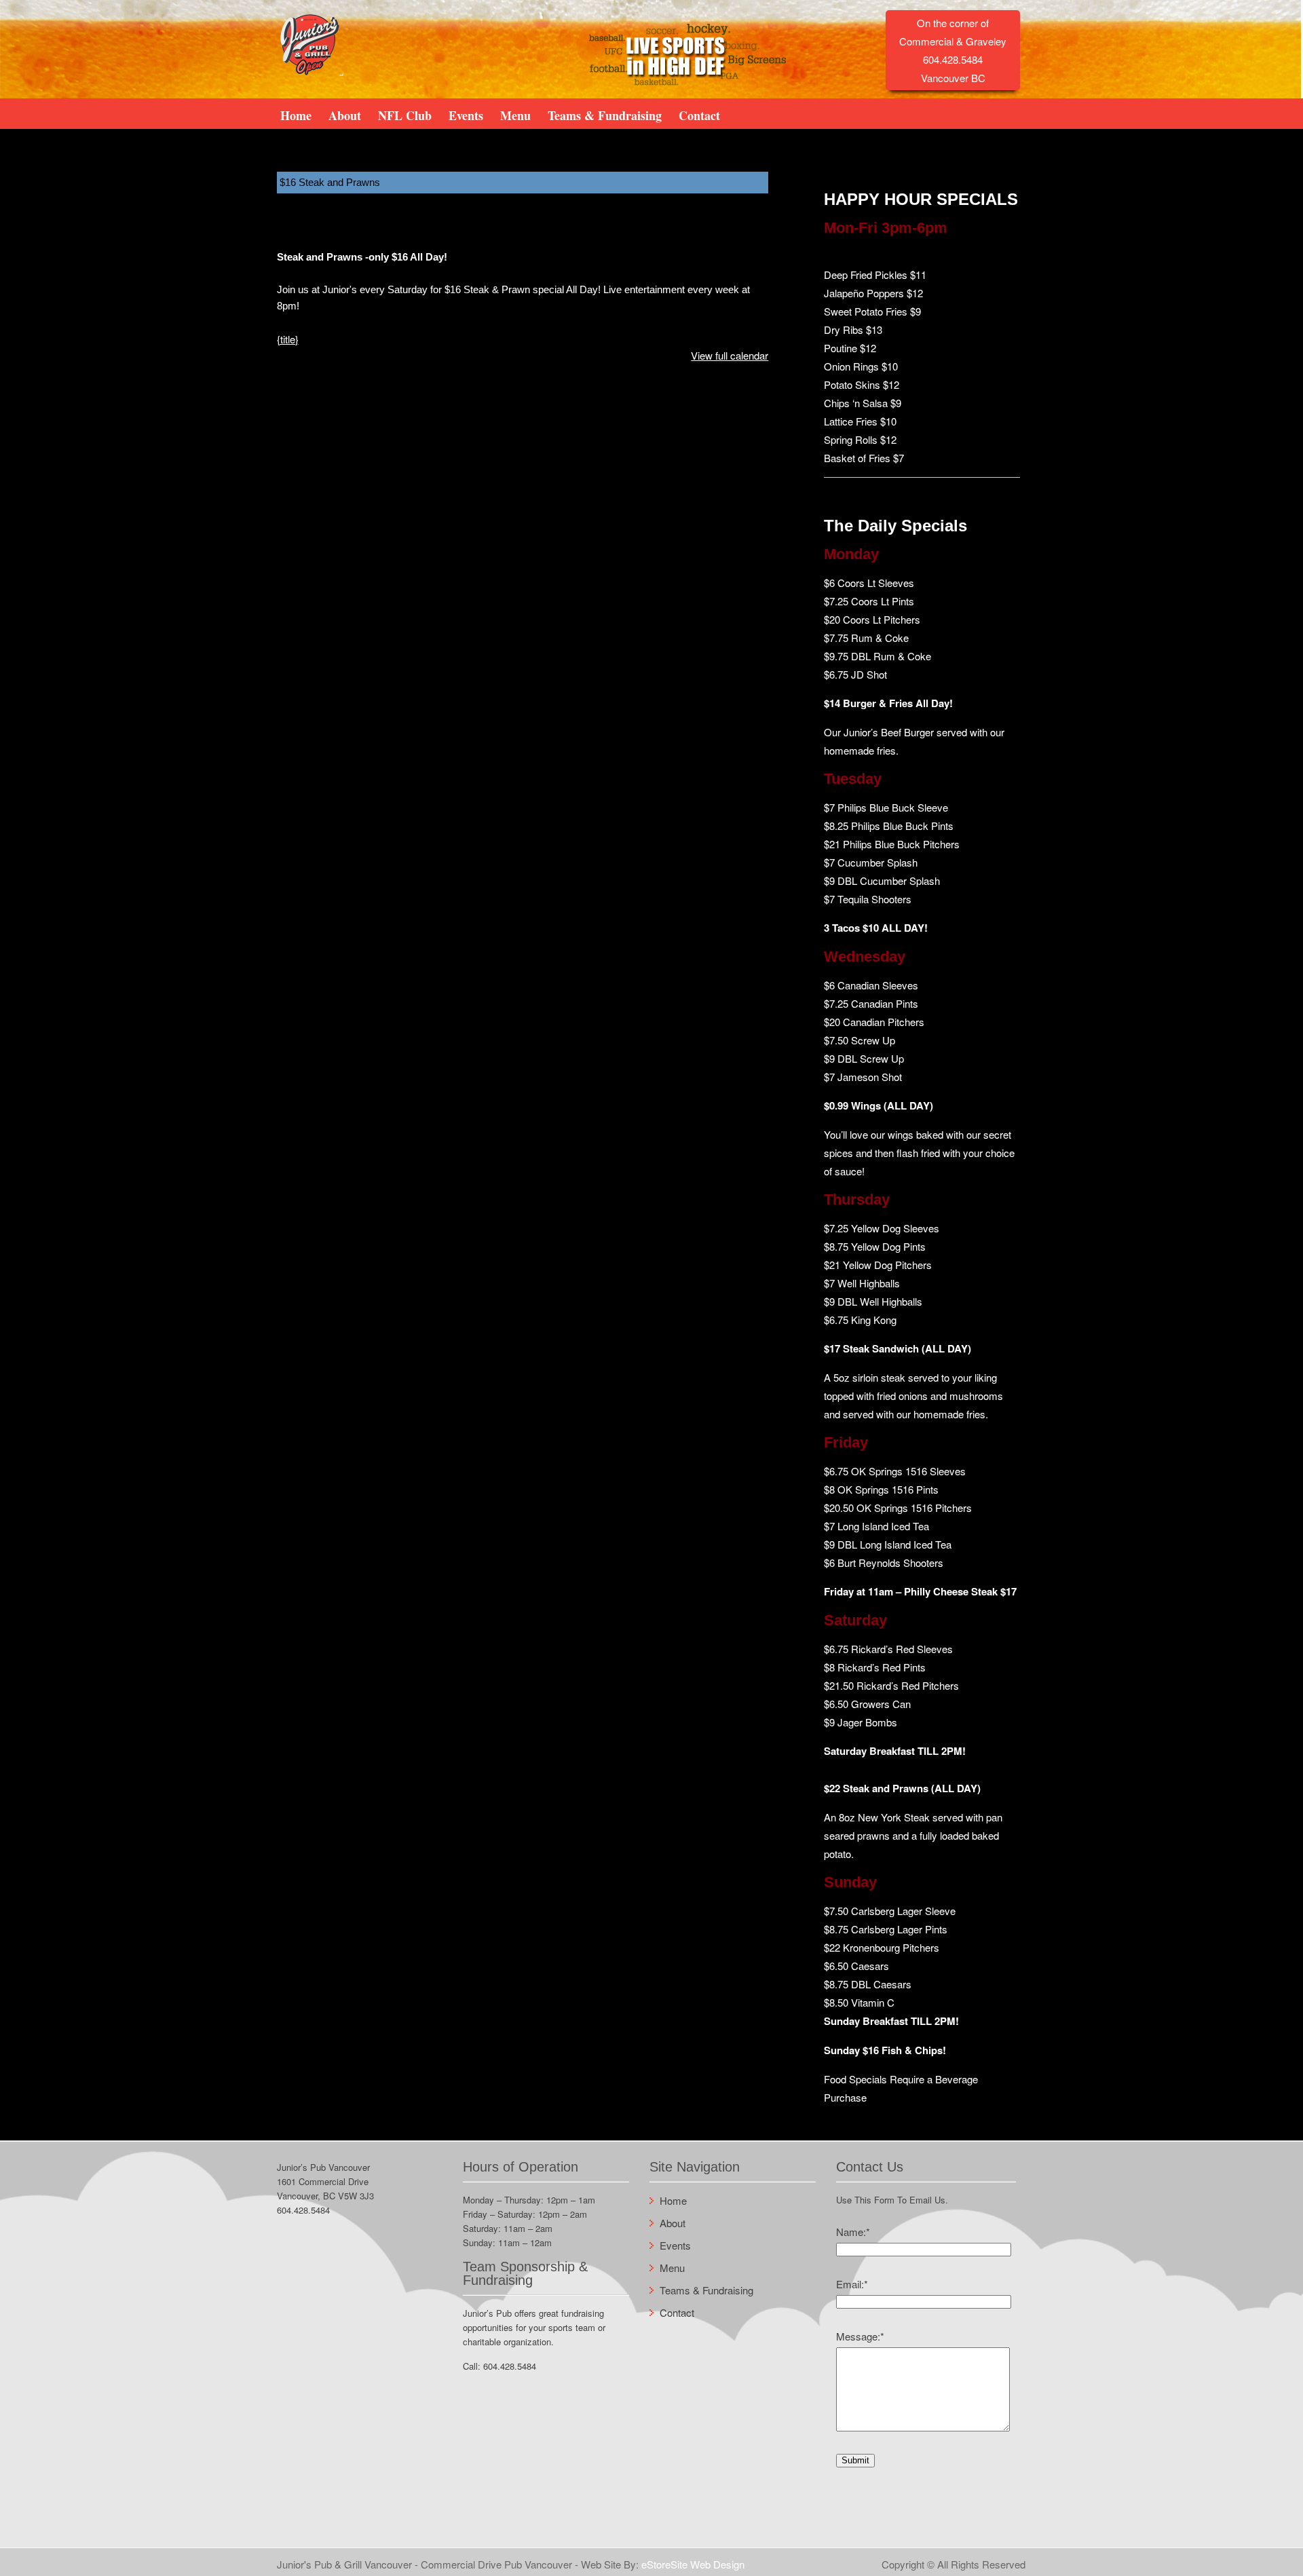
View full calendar (730, 355)
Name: (853, 2232)
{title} (288, 339)
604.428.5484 (303, 2210)
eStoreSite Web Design (693, 2564)
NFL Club (405, 115)
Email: (852, 2284)
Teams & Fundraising (605, 115)
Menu (515, 115)
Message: (860, 2336)
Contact (699, 115)
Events (466, 115)
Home (296, 115)
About (345, 115)
